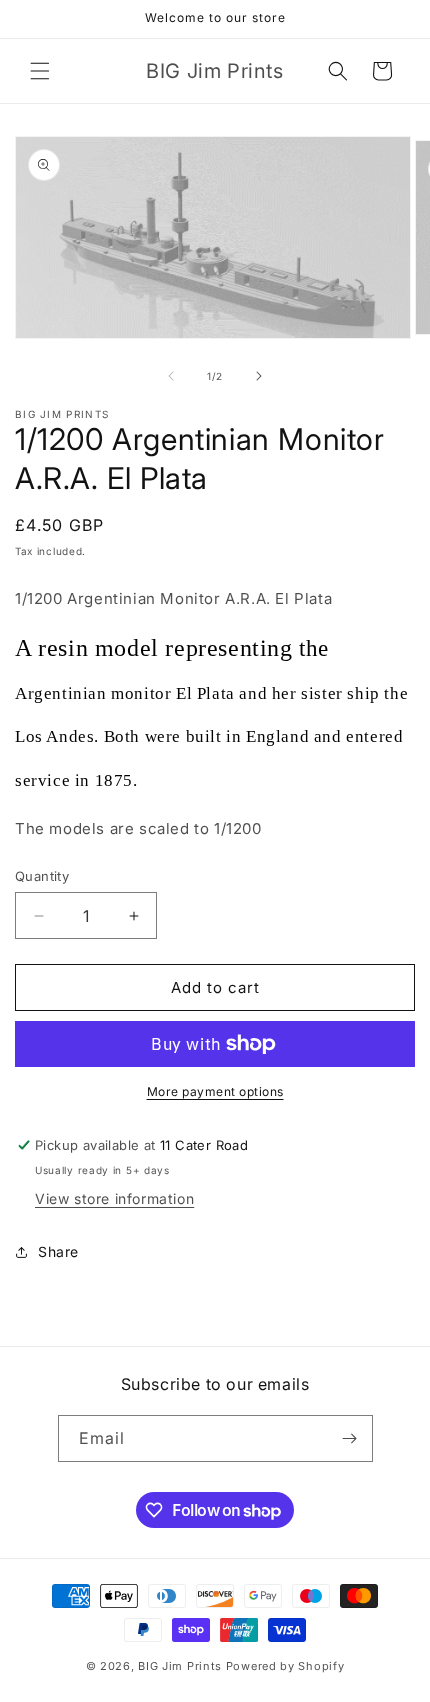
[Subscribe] (350, 1438)
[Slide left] (171, 376)
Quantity (42, 876)
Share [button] (58, 1251)
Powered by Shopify (285, 1666)
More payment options (215, 1091)
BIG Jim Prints (180, 1666)
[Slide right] (259, 376)
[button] (40, 71)
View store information (114, 1198)
